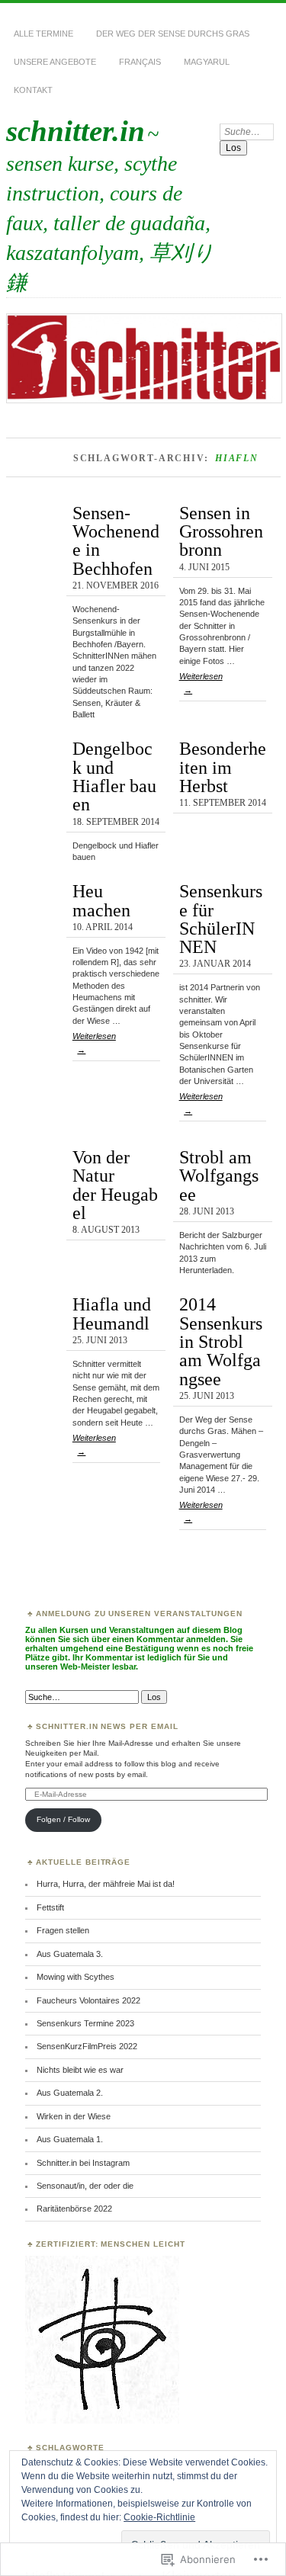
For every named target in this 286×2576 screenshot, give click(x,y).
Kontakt (33, 90)
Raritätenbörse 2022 (74, 2209)
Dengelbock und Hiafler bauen (114, 776)
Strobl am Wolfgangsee (219, 1176)
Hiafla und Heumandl (112, 1313)
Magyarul (207, 62)
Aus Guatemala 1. (70, 2139)
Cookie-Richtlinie (159, 2517)
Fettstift (50, 1907)
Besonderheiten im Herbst (223, 767)
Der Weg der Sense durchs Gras (173, 34)
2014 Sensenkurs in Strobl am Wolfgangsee (221, 1341)
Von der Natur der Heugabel (115, 1185)
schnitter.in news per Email (108, 1726)
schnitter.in (76, 131)
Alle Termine (43, 34)
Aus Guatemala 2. (70, 2093)
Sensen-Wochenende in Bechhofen (116, 541)
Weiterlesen (201, 683)
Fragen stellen (63, 1930)
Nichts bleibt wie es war (80, 2070)
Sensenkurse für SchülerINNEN (221, 919)
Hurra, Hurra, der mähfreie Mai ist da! (106, 1884)
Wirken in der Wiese (74, 2116)
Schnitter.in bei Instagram (83, 2163)
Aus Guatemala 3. (70, 1954)
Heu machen (101, 900)
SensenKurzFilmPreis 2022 (87, 2046)
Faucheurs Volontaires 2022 (88, 2000)
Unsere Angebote (55, 62)
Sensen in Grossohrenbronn (221, 531)
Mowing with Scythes (76, 1977)
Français (140, 62)
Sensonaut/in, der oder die (85, 2186)
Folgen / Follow (63, 1819)
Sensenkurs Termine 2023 (85, 2023)
